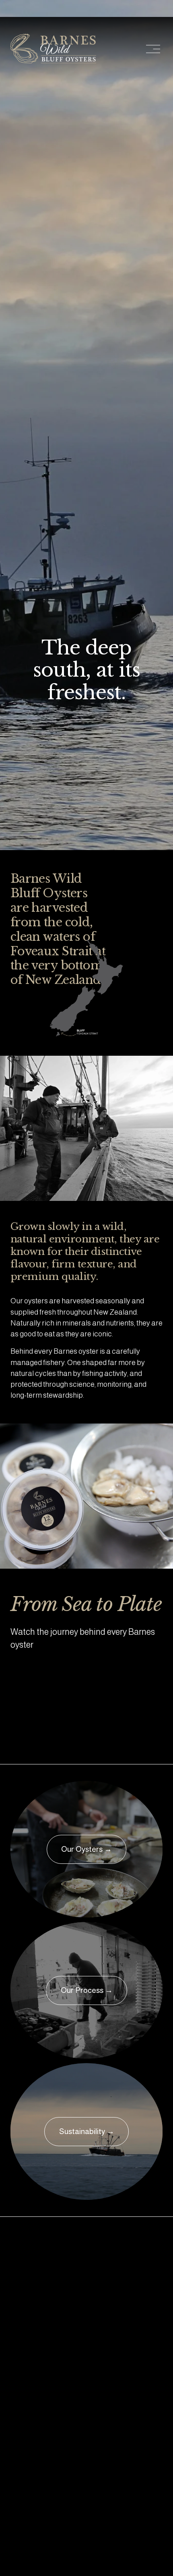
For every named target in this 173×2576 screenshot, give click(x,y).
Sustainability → (87, 2131)
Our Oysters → (86, 1849)
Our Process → (87, 1990)
